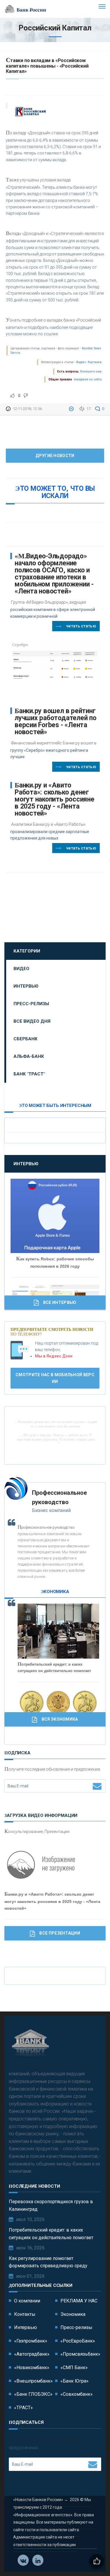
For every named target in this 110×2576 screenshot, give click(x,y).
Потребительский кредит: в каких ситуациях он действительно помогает (51, 2234)
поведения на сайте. (88, 379)
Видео (21, 969)
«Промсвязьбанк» (80, 2354)
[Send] (97, 1786)
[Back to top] (92, 2558)
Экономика (73, 2314)
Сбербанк (26, 1039)
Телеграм (38, 2560)
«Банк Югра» (75, 2381)
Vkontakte (23, 2560)
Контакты (25, 2314)
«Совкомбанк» (77, 2394)
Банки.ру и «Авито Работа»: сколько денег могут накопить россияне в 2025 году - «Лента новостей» (55, 799)
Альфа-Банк (29, 1056)
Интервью (26, 986)
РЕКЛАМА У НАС (79, 2301)
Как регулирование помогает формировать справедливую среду (48, 2262)
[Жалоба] (72, 409)
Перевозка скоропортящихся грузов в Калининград (51, 2205)
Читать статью (81, 626)
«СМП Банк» (74, 2368)
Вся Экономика (60, 1719)
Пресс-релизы (31, 1004)
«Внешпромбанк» (33, 2381)
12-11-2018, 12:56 (27, 409)
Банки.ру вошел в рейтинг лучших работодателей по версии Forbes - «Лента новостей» (56, 721)
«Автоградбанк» (32, 2354)
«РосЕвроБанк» (78, 2341)
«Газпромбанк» (31, 2341)
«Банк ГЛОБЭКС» (33, 2394)
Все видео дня (32, 1021)
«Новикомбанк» (32, 2368)
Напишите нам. (91, 371)
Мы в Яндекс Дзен (54, 1356)
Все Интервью (60, 1302)
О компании (27, 2301)
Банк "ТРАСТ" (29, 1074)
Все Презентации (60, 1933)
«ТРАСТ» (23, 2408)
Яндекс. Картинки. (89, 362)
